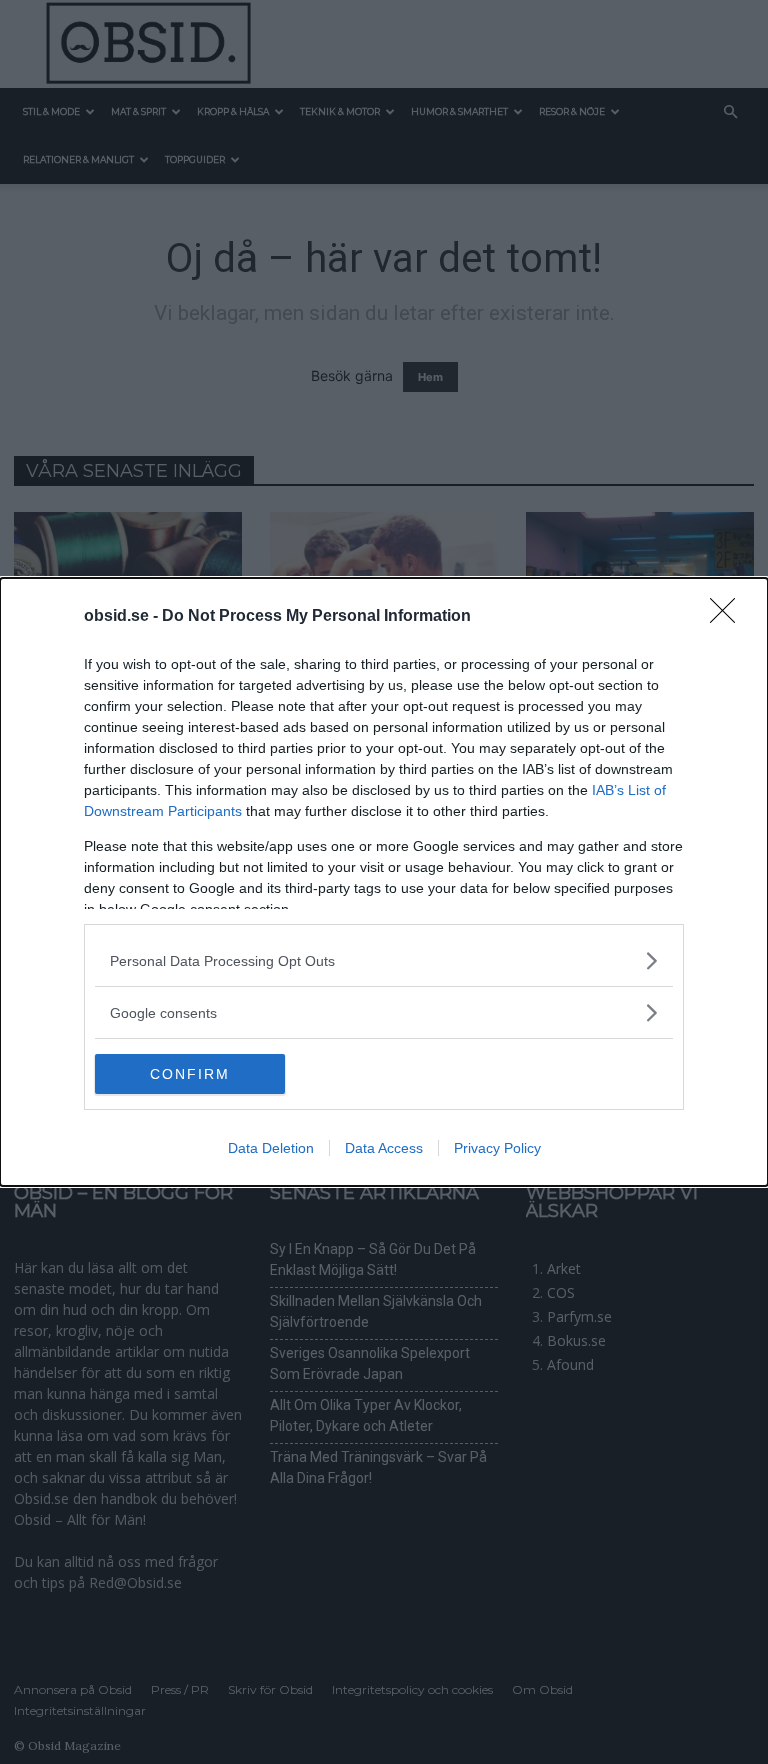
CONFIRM (190, 1074)
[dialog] (384, 882)
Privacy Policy (497, 1148)
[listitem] (384, 960)
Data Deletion (271, 1148)
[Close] (729, 617)
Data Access (384, 1148)
